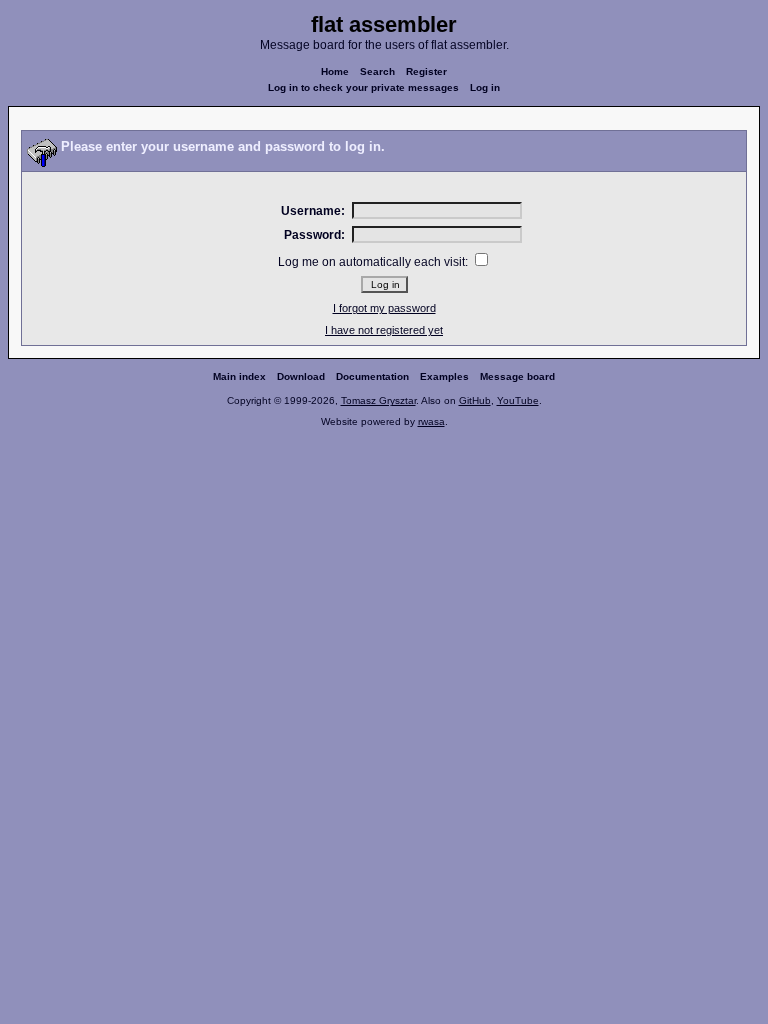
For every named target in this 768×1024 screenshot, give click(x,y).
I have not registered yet (384, 330)
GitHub (475, 400)
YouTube (518, 400)
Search (377, 71)
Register (426, 71)
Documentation (372, 376)
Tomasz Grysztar (378, 400)
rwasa (431, 421)
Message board (517, 376)
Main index (239, 376)
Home (335, 71)
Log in (485, 87)
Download (301, 376)
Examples (444, 376)
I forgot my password (384, 308)
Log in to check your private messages (363, 87)
